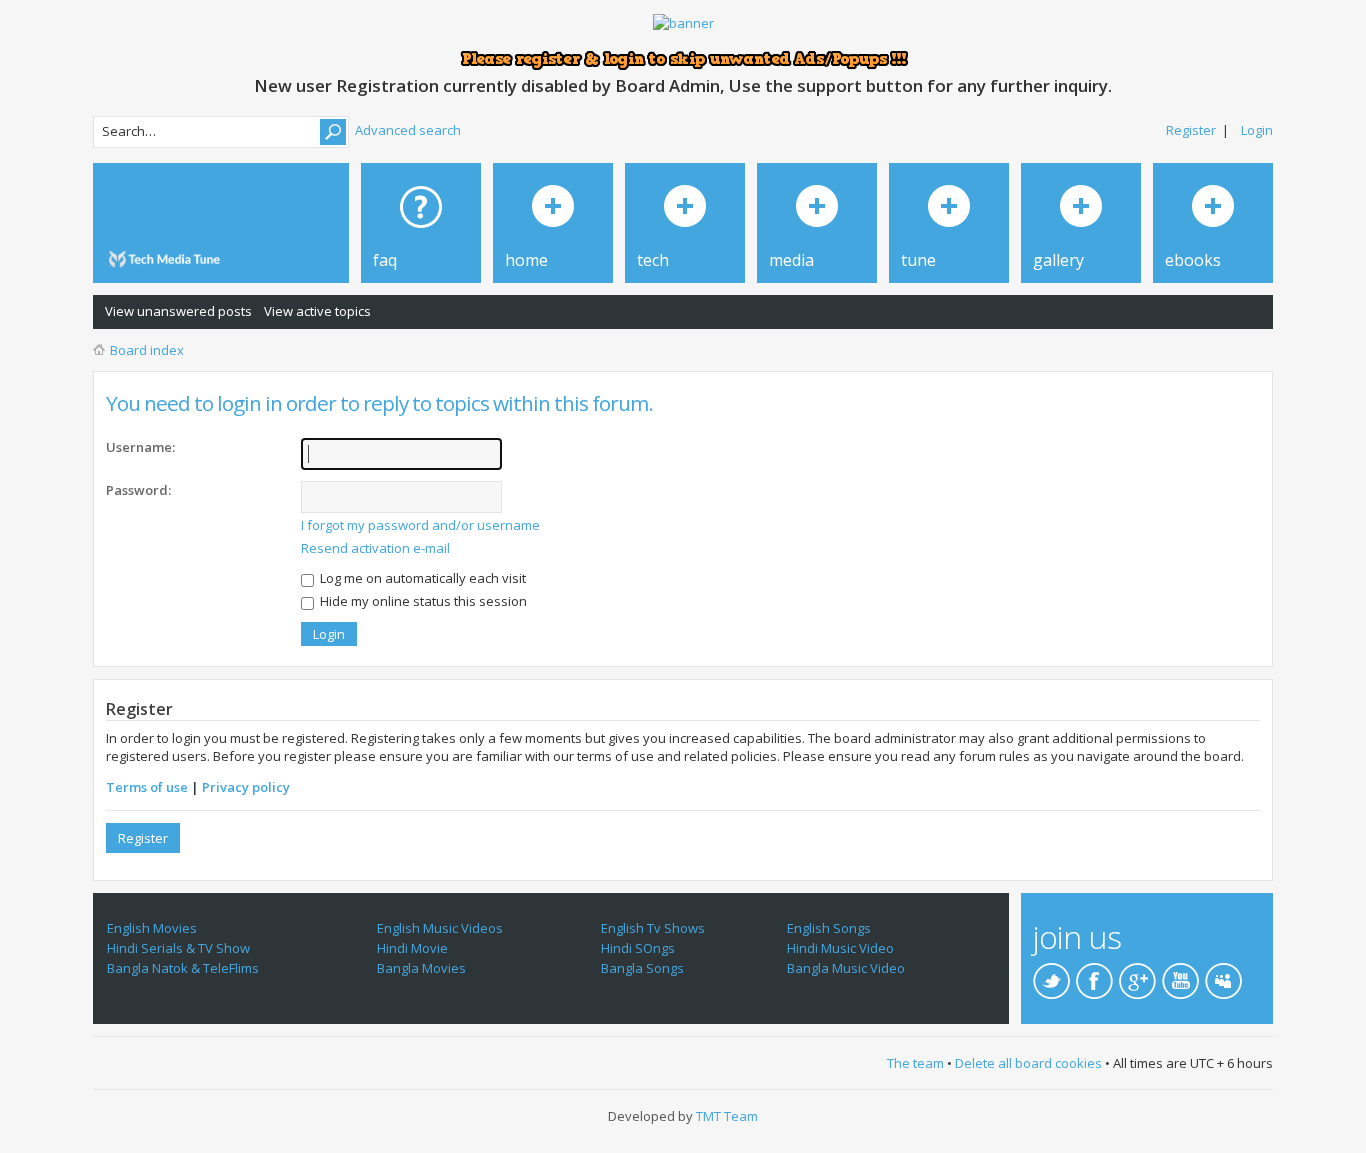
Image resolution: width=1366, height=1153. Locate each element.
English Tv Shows (653, 928)
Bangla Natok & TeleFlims (183, 968)
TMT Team (727, 1116)
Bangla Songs (642, 968)
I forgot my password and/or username (420, 525)
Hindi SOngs (638, 948)
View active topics (317, 311)
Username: (140, 447)
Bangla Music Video (846, 968)
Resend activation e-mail (375, 548)
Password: (138, 490)
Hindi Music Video (840, 948)
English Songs (829, 928)
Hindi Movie (412, 948)
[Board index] (167, 259)
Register (1191, 130)
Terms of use (147, 787)
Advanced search (408, 130)
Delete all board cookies (1028, 1063)
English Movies (152, 928)
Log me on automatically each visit (421, 578)
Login (1257, 130)
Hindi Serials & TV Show (178, 948)
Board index (147, 350)
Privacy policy (246, 787)
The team (915, 1063)
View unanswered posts (178, 311)
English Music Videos (440, 928)
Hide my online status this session (422, 601)
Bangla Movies (421, 968)
